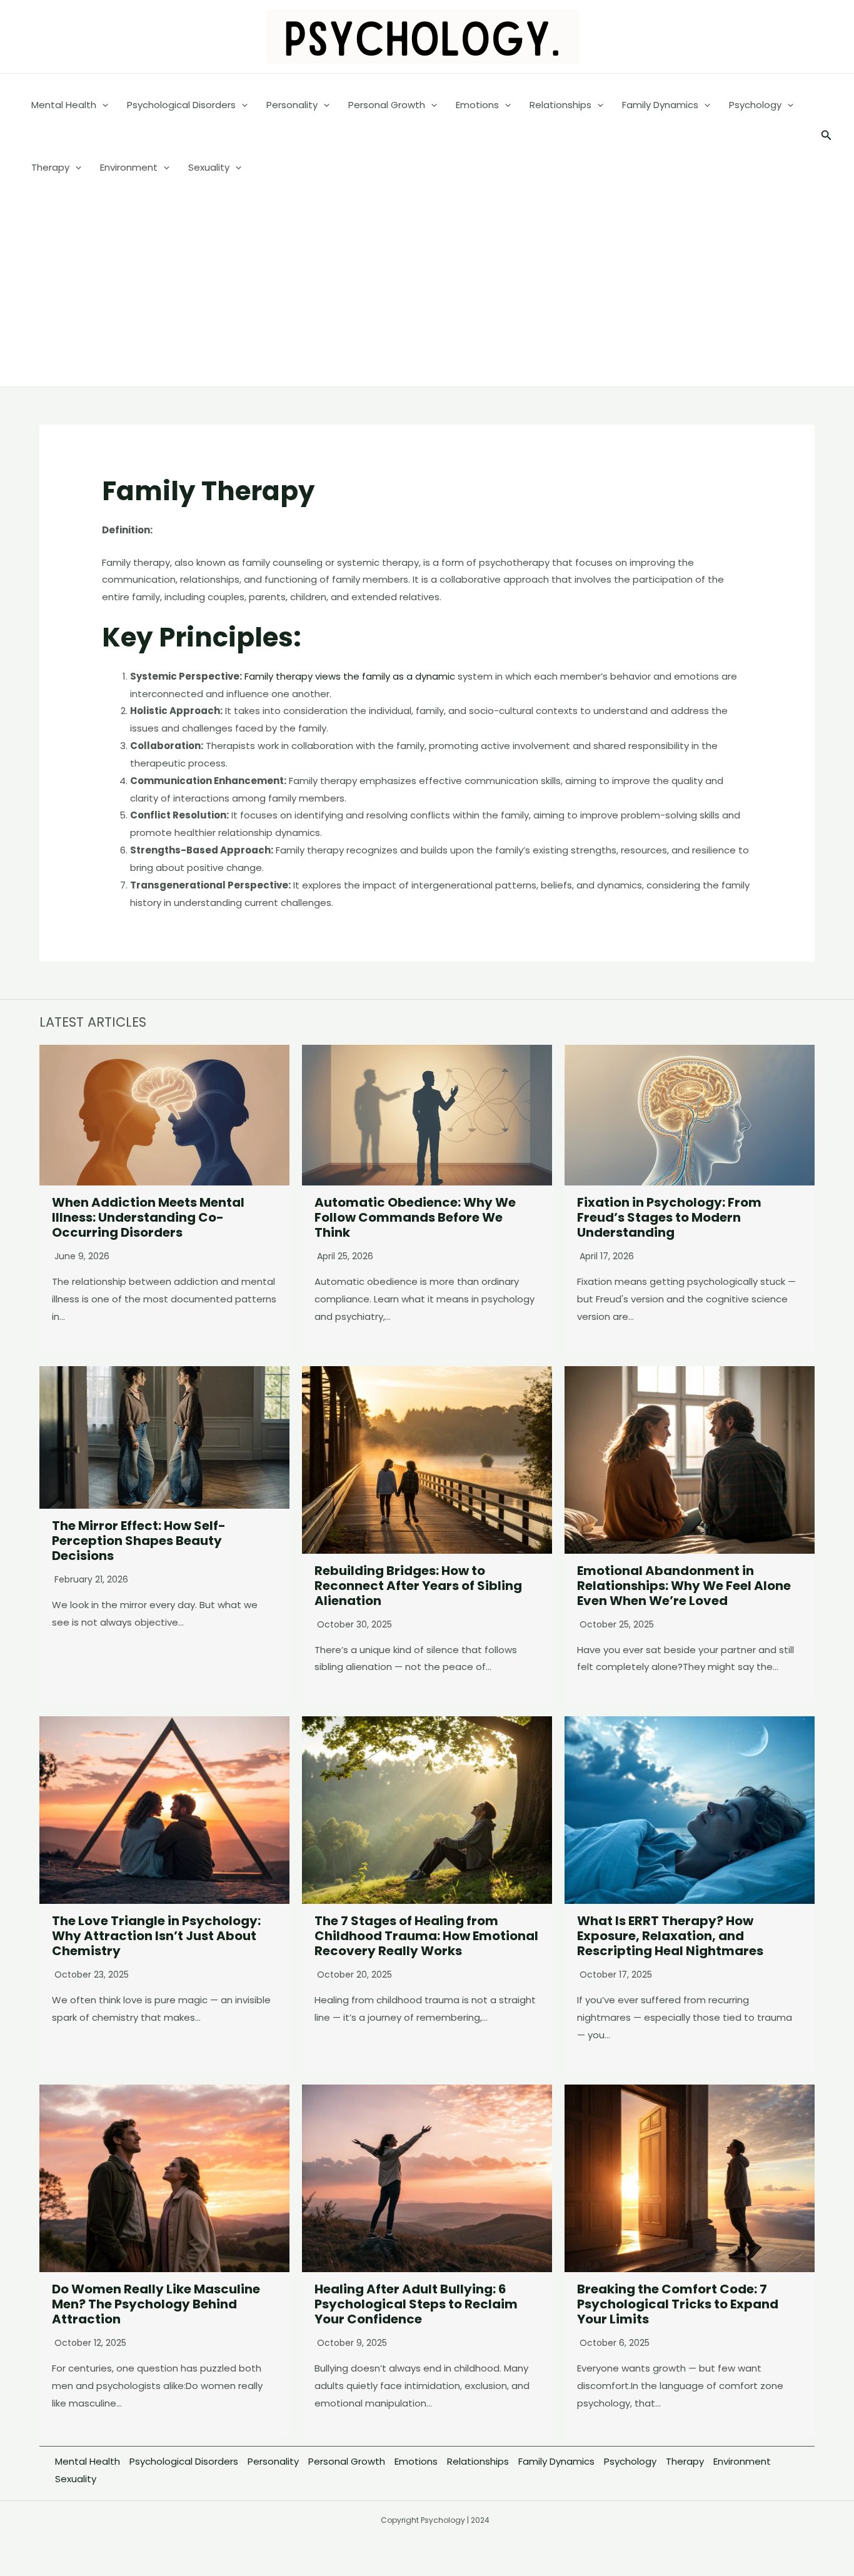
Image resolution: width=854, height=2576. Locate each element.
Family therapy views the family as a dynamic (350, 676)
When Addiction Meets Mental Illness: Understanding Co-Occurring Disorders (148, 1217)
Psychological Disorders (184, 2461)
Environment (742, 2461)
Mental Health (88, 2461)
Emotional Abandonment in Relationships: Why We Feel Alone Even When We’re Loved (684, 1586)
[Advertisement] (427, 293)
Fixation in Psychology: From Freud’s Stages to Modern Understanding (669, 1217)
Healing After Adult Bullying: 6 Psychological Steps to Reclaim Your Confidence (416, 2304)
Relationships (478, 2461)
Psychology (630, 2461)
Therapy (685, 2461)
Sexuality (76, 2479)
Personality (273, 2461)
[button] (826, 136)
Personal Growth (347, 2461)
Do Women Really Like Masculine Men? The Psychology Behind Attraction (156, 2304)
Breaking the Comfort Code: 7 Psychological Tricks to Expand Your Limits (678, 2304)
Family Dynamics (556, 2461)
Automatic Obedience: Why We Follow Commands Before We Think (415, 1217)
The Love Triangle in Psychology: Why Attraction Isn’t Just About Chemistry (156, 1936)
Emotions (416, 2461)
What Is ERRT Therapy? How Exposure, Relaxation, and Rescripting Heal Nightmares (670, 1936)
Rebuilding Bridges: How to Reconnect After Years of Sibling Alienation (418, 1586)
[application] (102, 105)
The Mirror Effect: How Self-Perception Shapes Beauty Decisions (139, 1541)
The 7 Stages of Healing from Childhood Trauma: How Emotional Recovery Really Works (426, 1936)
